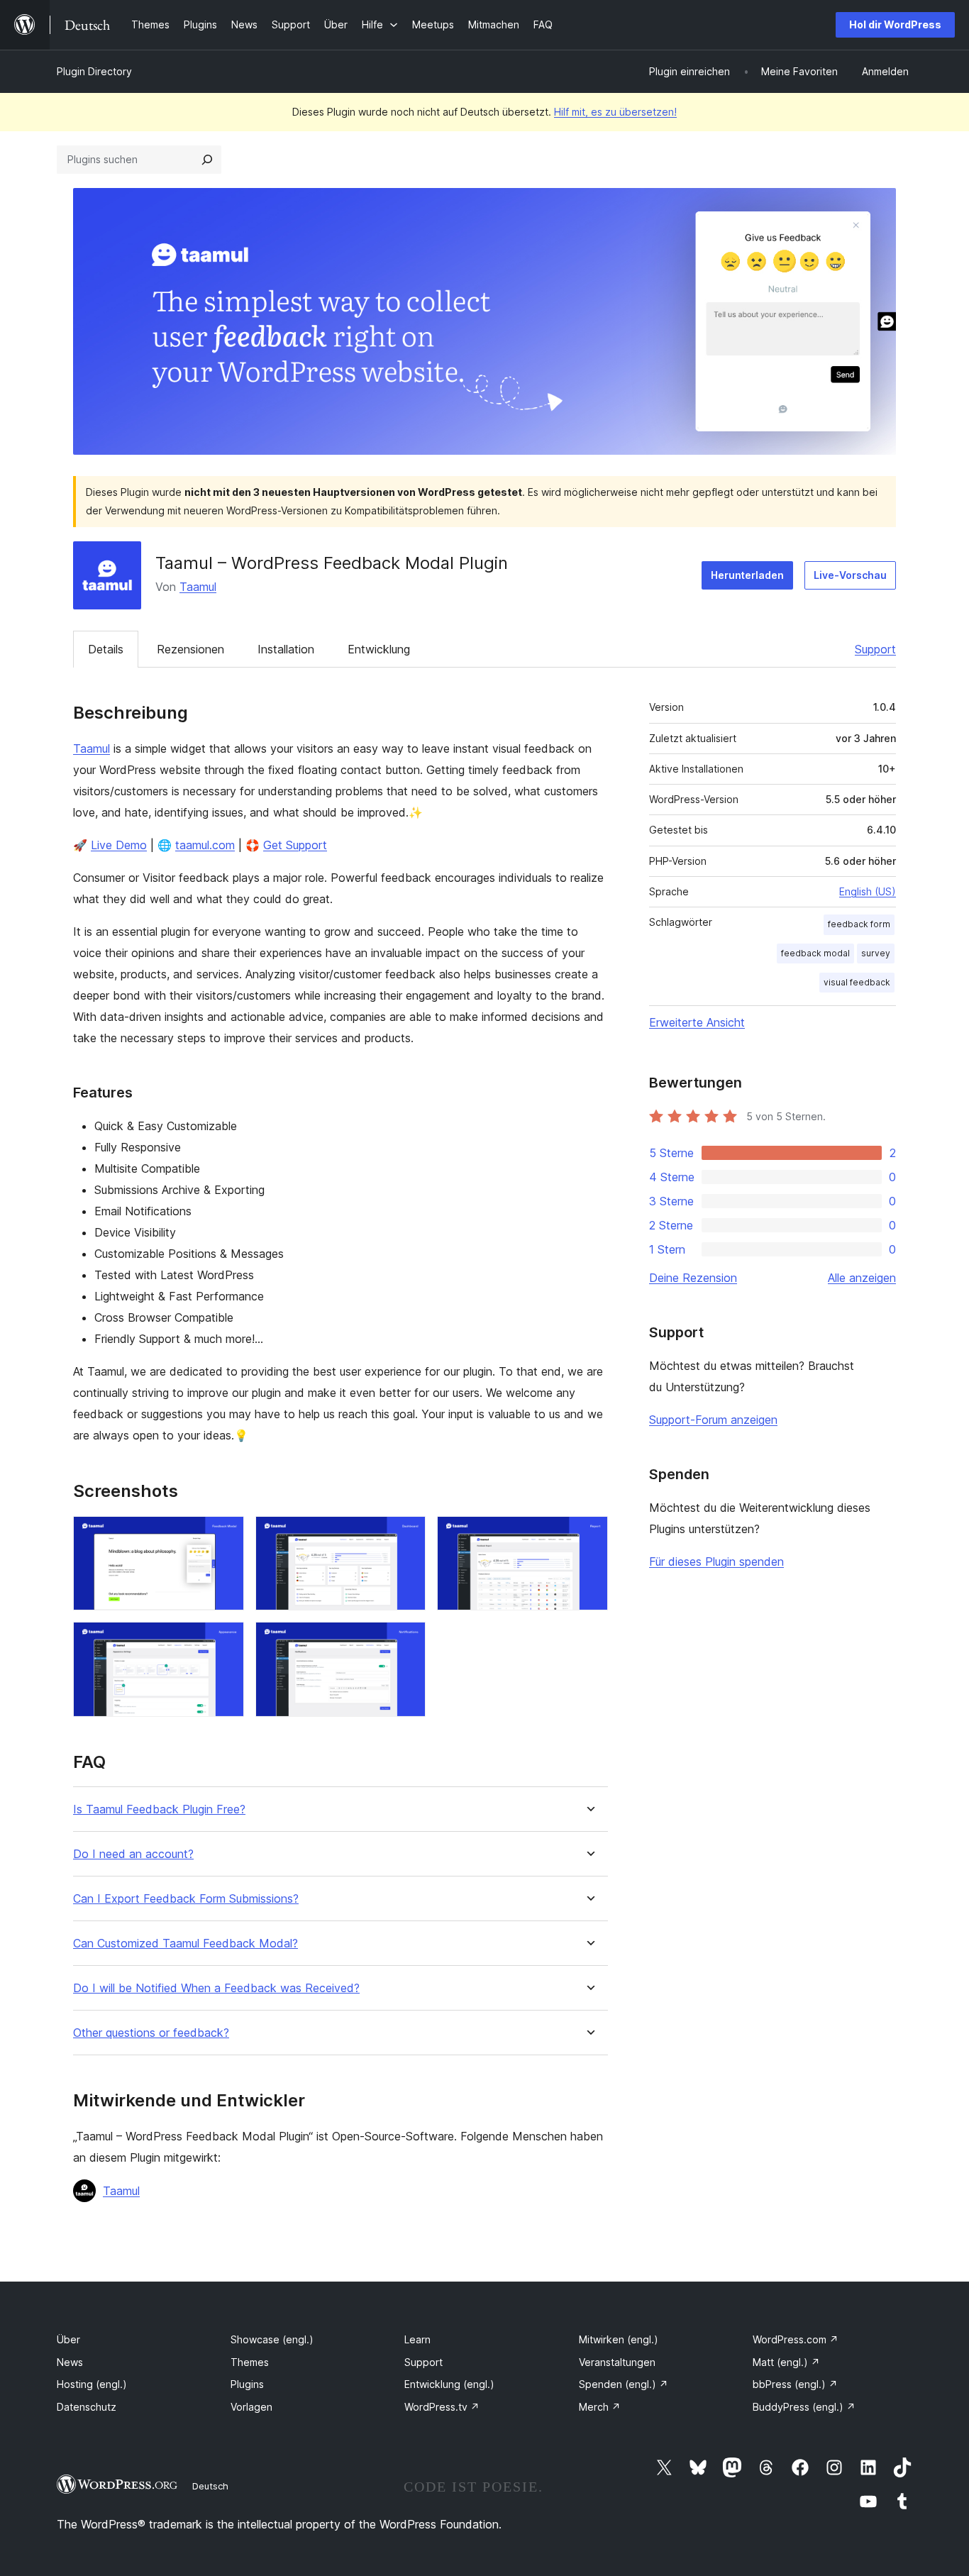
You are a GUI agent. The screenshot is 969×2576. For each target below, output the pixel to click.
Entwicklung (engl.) (449, 2384)
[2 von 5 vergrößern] (406, 1535)
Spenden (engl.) (624, 2384)
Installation (286, 649)
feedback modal (815, 953)
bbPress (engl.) (795, 2384)
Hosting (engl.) (92, 2384)
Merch (600, 2407)
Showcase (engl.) (272, 2339)
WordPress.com (796, 2339)
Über (68, 2339)
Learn (417, 2339)
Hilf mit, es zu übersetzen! (615, 112)
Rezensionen (190, 649)
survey (876, 953)
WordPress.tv (442, 2407)
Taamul (198, 587)
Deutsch (210, 2486)
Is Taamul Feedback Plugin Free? (159, 1809)
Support (875, 649)
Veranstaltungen (617, 2362)
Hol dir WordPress (895, 24)
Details (106, 649)
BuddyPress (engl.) (804, 2407)
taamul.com (205, 845)
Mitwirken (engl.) (619, 2339)
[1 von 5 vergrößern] (225, 1535)
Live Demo (119, 845)
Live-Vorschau (850, 575)
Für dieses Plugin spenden (716, 1561)
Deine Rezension (693, 1278)
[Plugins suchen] (207, 160)
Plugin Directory (94, 71)
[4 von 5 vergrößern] (225, 1641)
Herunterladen (747, 575)
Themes (250, 2362)
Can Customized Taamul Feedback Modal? (186, 1944)
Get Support (295, 845)
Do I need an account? (133, 1854)
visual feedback (857, 982)
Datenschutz (87, 2407)
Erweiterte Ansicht (697, 1022)
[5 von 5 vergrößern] (406, 1641)
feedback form (859, 924)
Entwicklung (379, 649)
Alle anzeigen (862, 1278)
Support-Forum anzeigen (713, 1420)
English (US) (868, 891)
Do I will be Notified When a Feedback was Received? (216, 1988)
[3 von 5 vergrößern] (589, 1535)
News (70, 2362)
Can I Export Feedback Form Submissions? (186, 1899)
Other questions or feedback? (151, 2033)
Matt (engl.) (786, 2362)
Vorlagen (251, 2407)
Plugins (247, 2384)
